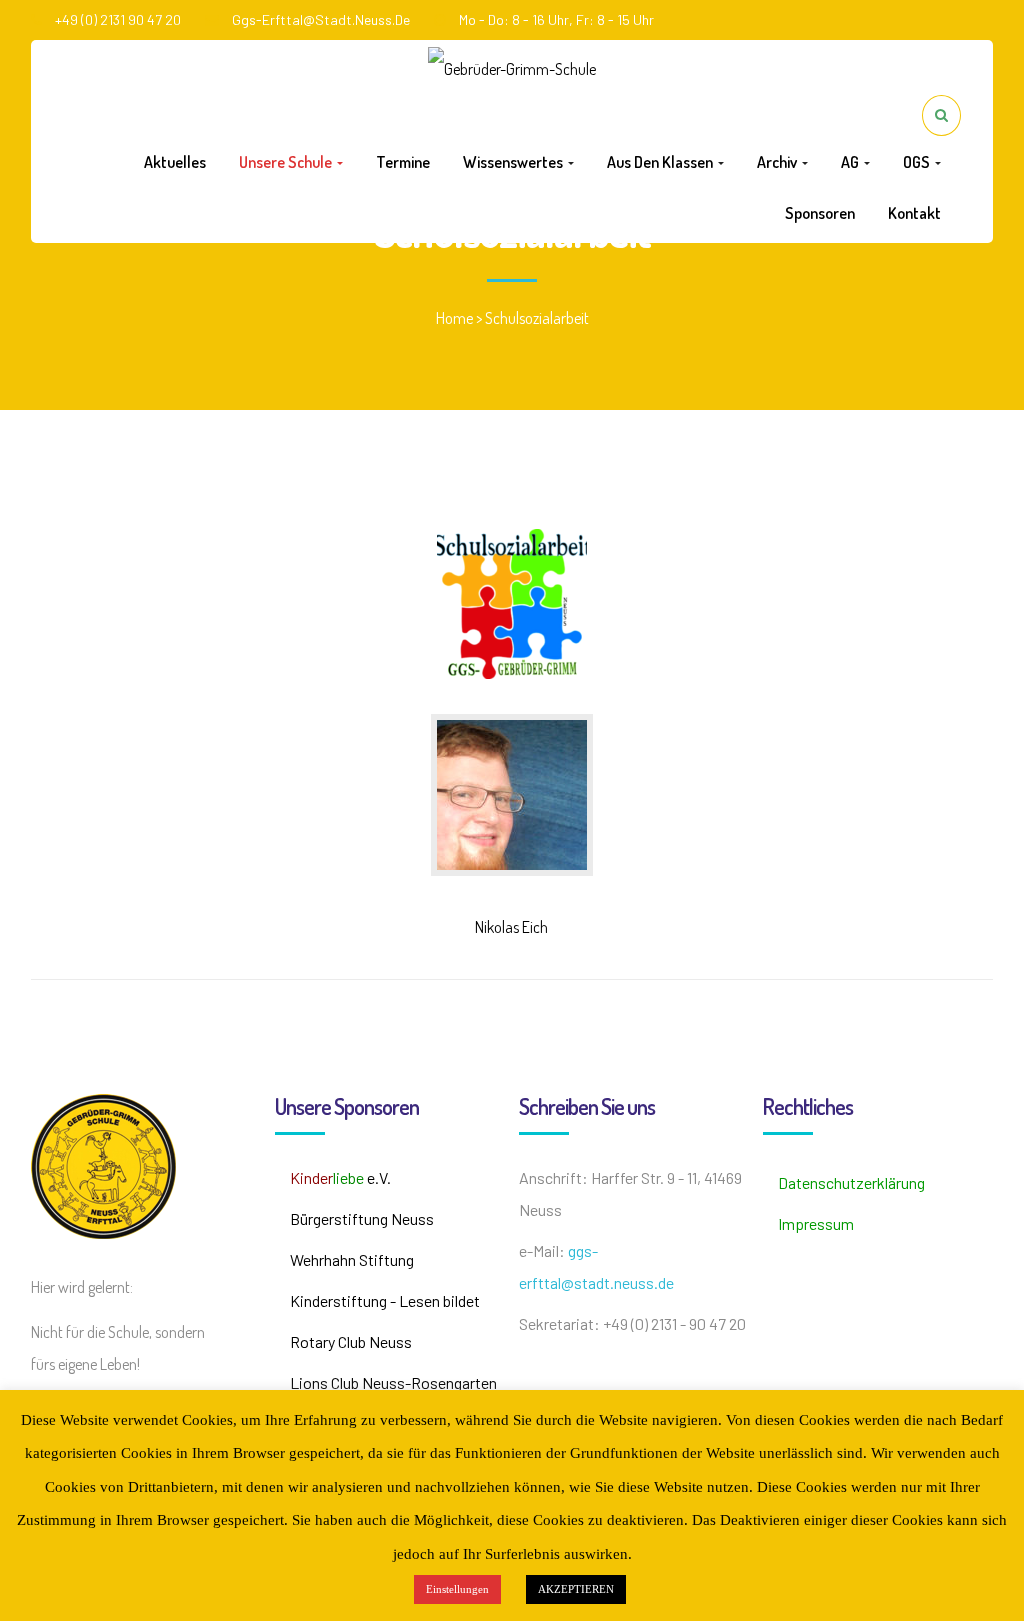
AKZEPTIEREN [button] (576, 1589)
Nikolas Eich (511, 927)
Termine (403, 162)
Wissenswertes (514, 162)
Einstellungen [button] (457, 1589)
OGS (918, 162)
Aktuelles (175, 162)
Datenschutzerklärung (851, 1182)
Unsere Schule (287, 162)
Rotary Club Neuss (351, 1341)
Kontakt (914, 213)
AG (851, 162)
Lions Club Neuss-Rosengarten (393, 1382)
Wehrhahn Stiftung (352, 1259)
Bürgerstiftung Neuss (362, 1218)
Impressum (816, 1223)
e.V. (340, 1177)
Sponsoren (820, 213)
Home (454, 318)
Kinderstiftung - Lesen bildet (385, 1300)
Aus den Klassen (661, 162)
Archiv (778, 162)
